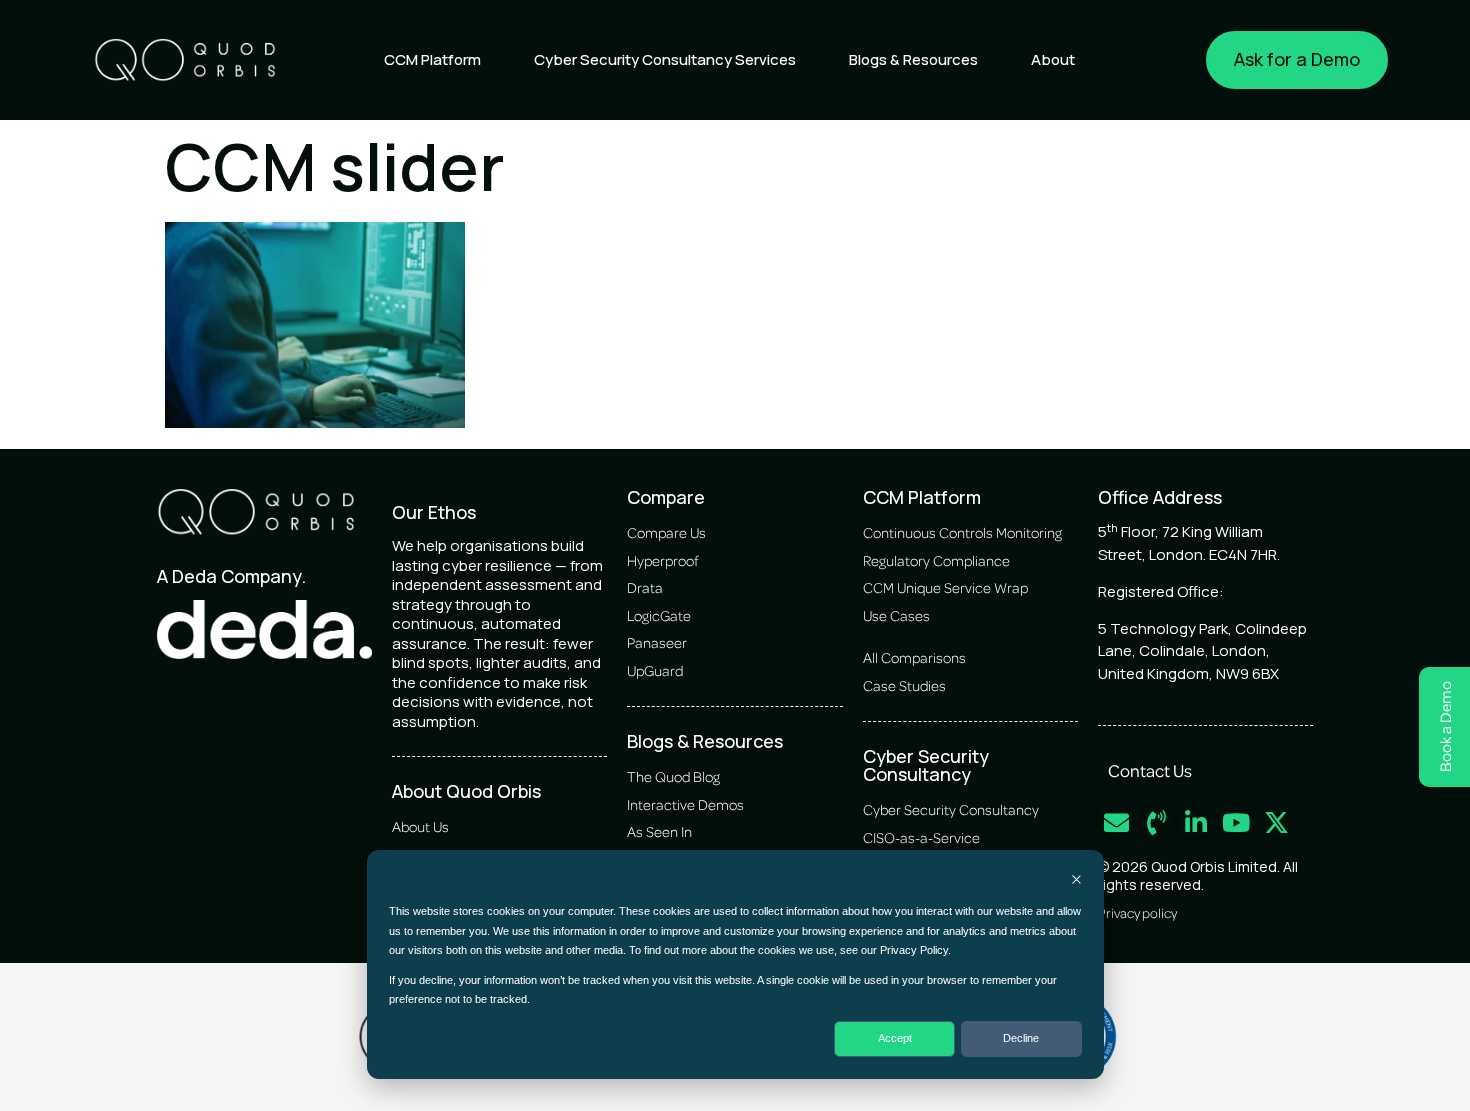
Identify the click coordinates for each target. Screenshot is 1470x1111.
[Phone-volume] (1156, 822)
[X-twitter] (1276, 822)
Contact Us (1150, 770)
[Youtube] (1236, 822)
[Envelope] (1116, 822)
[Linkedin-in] (1196, 822)
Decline (1021, 1038)
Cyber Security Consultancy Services (665, 59)
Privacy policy (1137, 912)
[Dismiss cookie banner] (1076, 881)
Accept (895, 1038)
